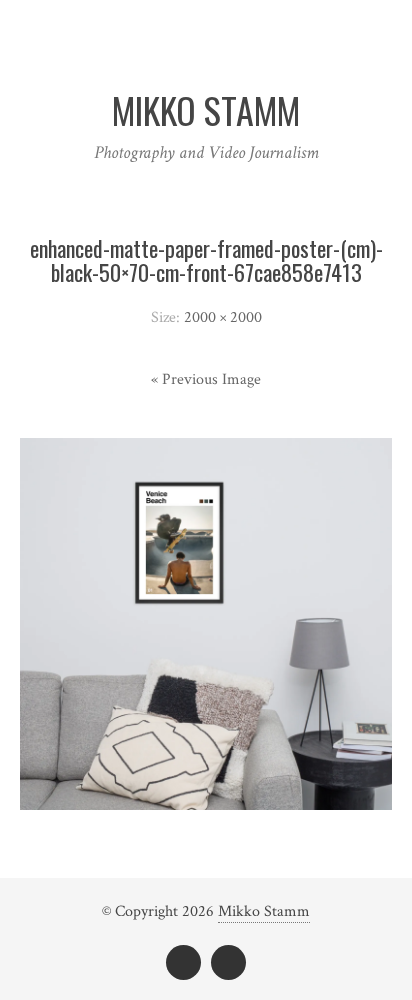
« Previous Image (206, 379)
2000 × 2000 (223, 317)
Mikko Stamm (264, 911)
